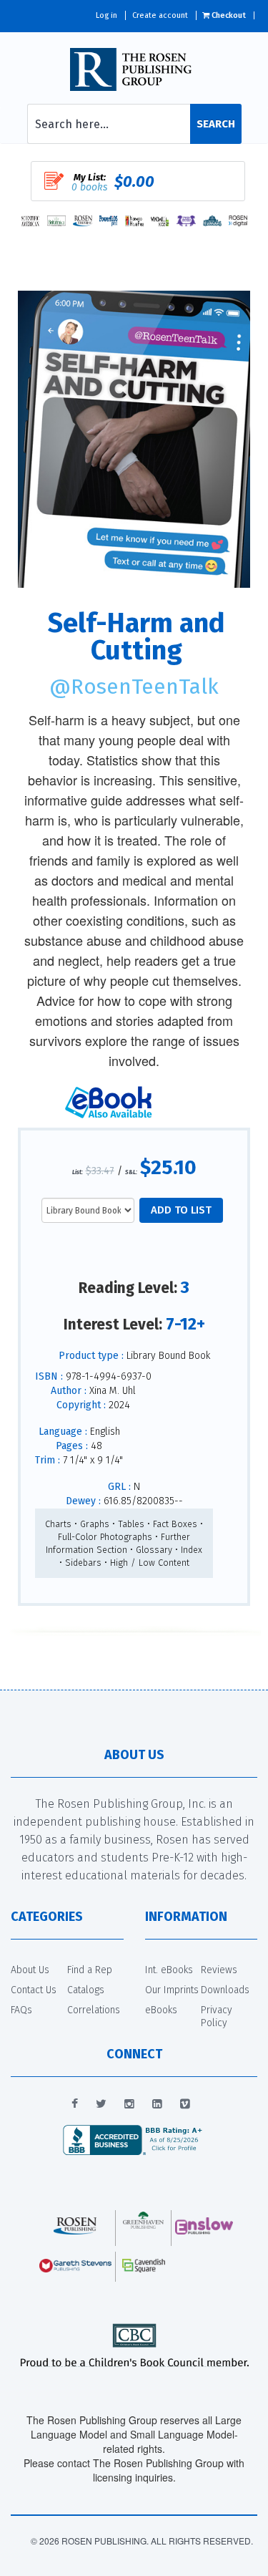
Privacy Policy (217, 2016)
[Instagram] (129, 2104)
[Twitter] (101, 2104)
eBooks (161, 2010)
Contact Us (34, 1990)
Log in (106, 15)
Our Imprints (172, 1990)
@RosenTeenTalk (134, 687)
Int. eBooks (169, 1970)
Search (216, 124)
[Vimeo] (185, 2104)
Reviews (219, 1970)
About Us (30, 1970)
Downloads (225, 1990)
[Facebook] (75, 2104)
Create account (160, 15)
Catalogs (86, 1990)
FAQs (21, 2010)
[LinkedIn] (157, 2104)
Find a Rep (90, 1970)
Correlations (94, 2010)
